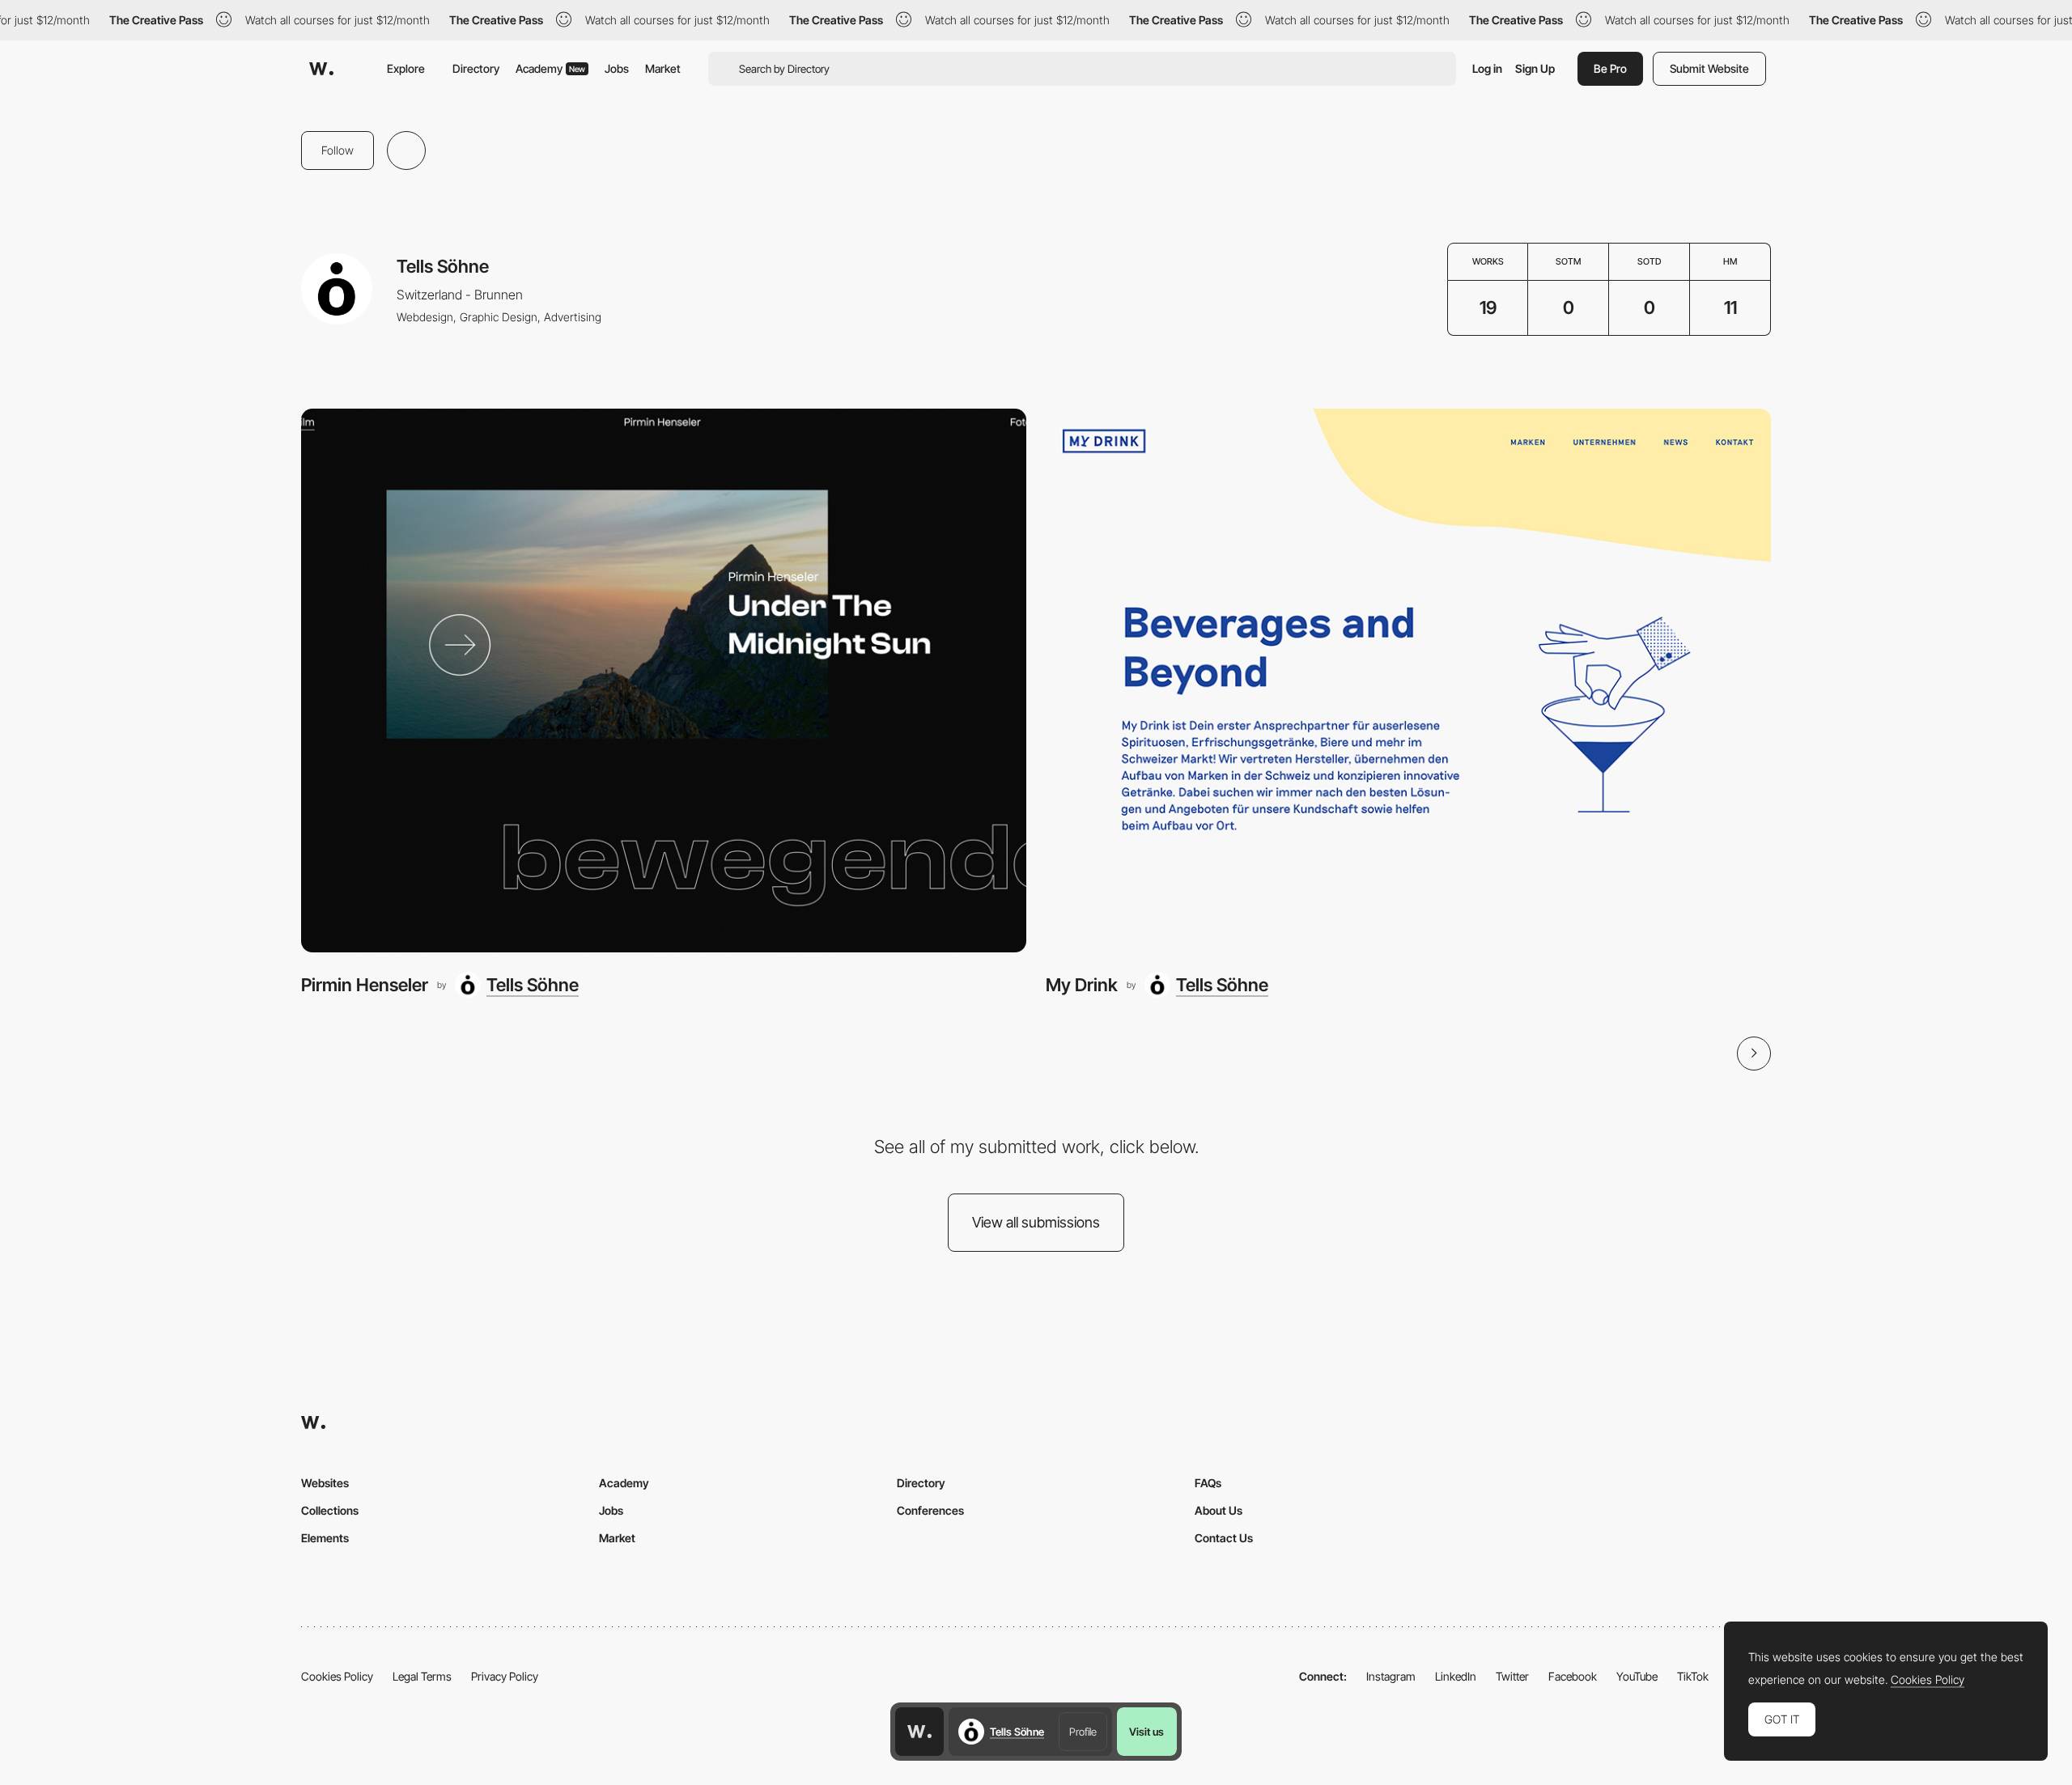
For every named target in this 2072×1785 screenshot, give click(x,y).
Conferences (930, 1510)
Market (663, 68)
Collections (330, 1510)
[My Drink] (1408, 681)
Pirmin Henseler (365, 985)
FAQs (1208, 1483)
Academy (550, 68)
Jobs (617, 68)
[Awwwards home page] (919, 1732)
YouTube (1637, 1676)
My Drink (1082, 985)
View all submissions (1036, 1222)
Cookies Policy (337, 1676)
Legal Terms (422, 1676)
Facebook (1573, 1676)
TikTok (1693, 1676)
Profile (1083, 1732)
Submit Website (1709, 68)
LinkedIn (1456, 1676)
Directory (476, 68)
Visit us (1146, 1732)
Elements (325, 1538)
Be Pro (1610, 68)
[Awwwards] (321, 69)
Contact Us (1224, 1538)
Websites (325, 1483)
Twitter (1512, 1676)
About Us (1219, 1510)
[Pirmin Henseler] (664, 681)
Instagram (1391, 1676)
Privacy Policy (505, 1676)
